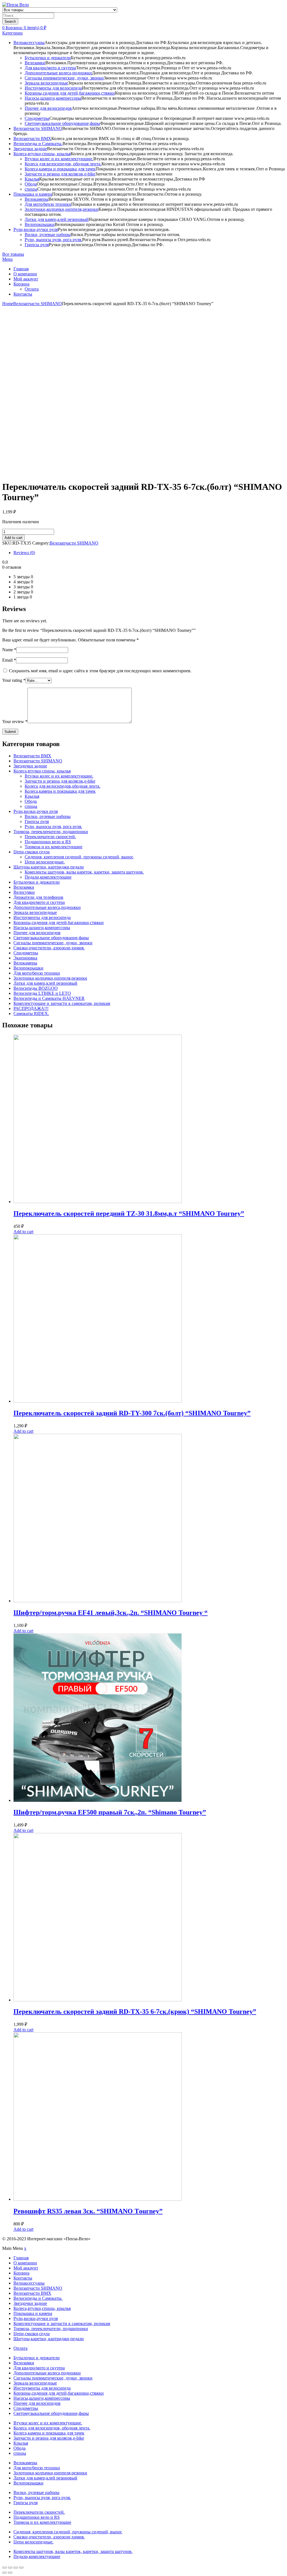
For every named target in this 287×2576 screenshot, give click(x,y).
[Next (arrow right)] (10, 2573)
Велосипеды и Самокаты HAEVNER (49, 998)
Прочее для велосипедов (48, 108)
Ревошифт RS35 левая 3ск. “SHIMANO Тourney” (88, 2211)
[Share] (10, 2568)
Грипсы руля (37, 245)
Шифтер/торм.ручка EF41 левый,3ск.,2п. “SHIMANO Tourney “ (111, 1613)
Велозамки (35, 63)
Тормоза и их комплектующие (54, 847)
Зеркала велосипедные (46, 83)
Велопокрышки (40, 224)
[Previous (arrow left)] (4, 2573)
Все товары (13, 254)
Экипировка (25, 958)
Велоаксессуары (29, 43)
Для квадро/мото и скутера (50, 68)
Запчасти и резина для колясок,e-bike (60, 174)
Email (9, 660)
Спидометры (37, 118)
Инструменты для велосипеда (53, 88)
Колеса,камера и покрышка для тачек (60, 169)
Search (10, 21)
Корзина (21, 284)
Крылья (32, 179)
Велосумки (24, 892)
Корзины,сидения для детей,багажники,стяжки (70, 93)
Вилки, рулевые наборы (48, 235)
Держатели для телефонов (38, 897)
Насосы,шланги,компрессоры (53, 98)
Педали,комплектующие (48, 877)
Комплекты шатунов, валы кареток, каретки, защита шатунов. (84, 872)
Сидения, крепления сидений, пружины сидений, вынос (79, 857)
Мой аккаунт (26, 279)
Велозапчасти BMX (32, 139)
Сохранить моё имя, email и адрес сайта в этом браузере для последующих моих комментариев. (100, 671)
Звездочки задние (30, 149)
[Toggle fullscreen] (16, 2568)
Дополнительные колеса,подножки (58, 73)
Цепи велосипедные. (45, 862)
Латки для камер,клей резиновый (57, 219)
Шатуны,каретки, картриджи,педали (49, 867)
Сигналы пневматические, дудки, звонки (64, 78)
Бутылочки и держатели (48, 58)
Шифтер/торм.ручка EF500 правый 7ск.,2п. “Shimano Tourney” (110, 1812)
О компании (25, 274)
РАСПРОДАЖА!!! (31, 1008)
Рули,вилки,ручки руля (36, 229)
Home (8, 304)
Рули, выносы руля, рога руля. (53, 240)
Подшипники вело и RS (48, 842)
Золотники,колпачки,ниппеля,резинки (62, 209)
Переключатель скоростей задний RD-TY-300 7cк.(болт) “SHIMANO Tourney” (132, 1413)
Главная (21, 269)
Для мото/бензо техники (48, 204)
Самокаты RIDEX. (31, 1013)
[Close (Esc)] (4, 2568)
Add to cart (13, 538)
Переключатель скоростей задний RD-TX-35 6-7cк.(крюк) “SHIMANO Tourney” (135, 2012)
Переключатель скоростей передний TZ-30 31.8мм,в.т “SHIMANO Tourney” (129, 1213)
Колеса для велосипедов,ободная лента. (63, 786)
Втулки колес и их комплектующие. (59, 159)
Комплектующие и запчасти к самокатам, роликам (62, 1003)
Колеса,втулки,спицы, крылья (42, 154)
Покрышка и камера (33, 194)
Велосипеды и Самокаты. (38, 144)
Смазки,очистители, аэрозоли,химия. (49, 948)
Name (9, 650)
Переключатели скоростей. (50, 837)
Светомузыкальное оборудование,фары (62, 123)
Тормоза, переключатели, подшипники (51, 832)
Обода (31, 184)
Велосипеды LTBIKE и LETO (42, 993)
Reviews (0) (24, 553)
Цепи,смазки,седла (32, 852)
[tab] (149, 553)
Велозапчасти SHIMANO (38, 128)
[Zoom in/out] (21, 2568)
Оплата (32, 289)
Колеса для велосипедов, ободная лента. (63, 164)
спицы (31, 189)
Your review (15, 722)
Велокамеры (37, 199)
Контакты (23, 294)
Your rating (14, 680)
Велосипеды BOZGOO (36, 988)
